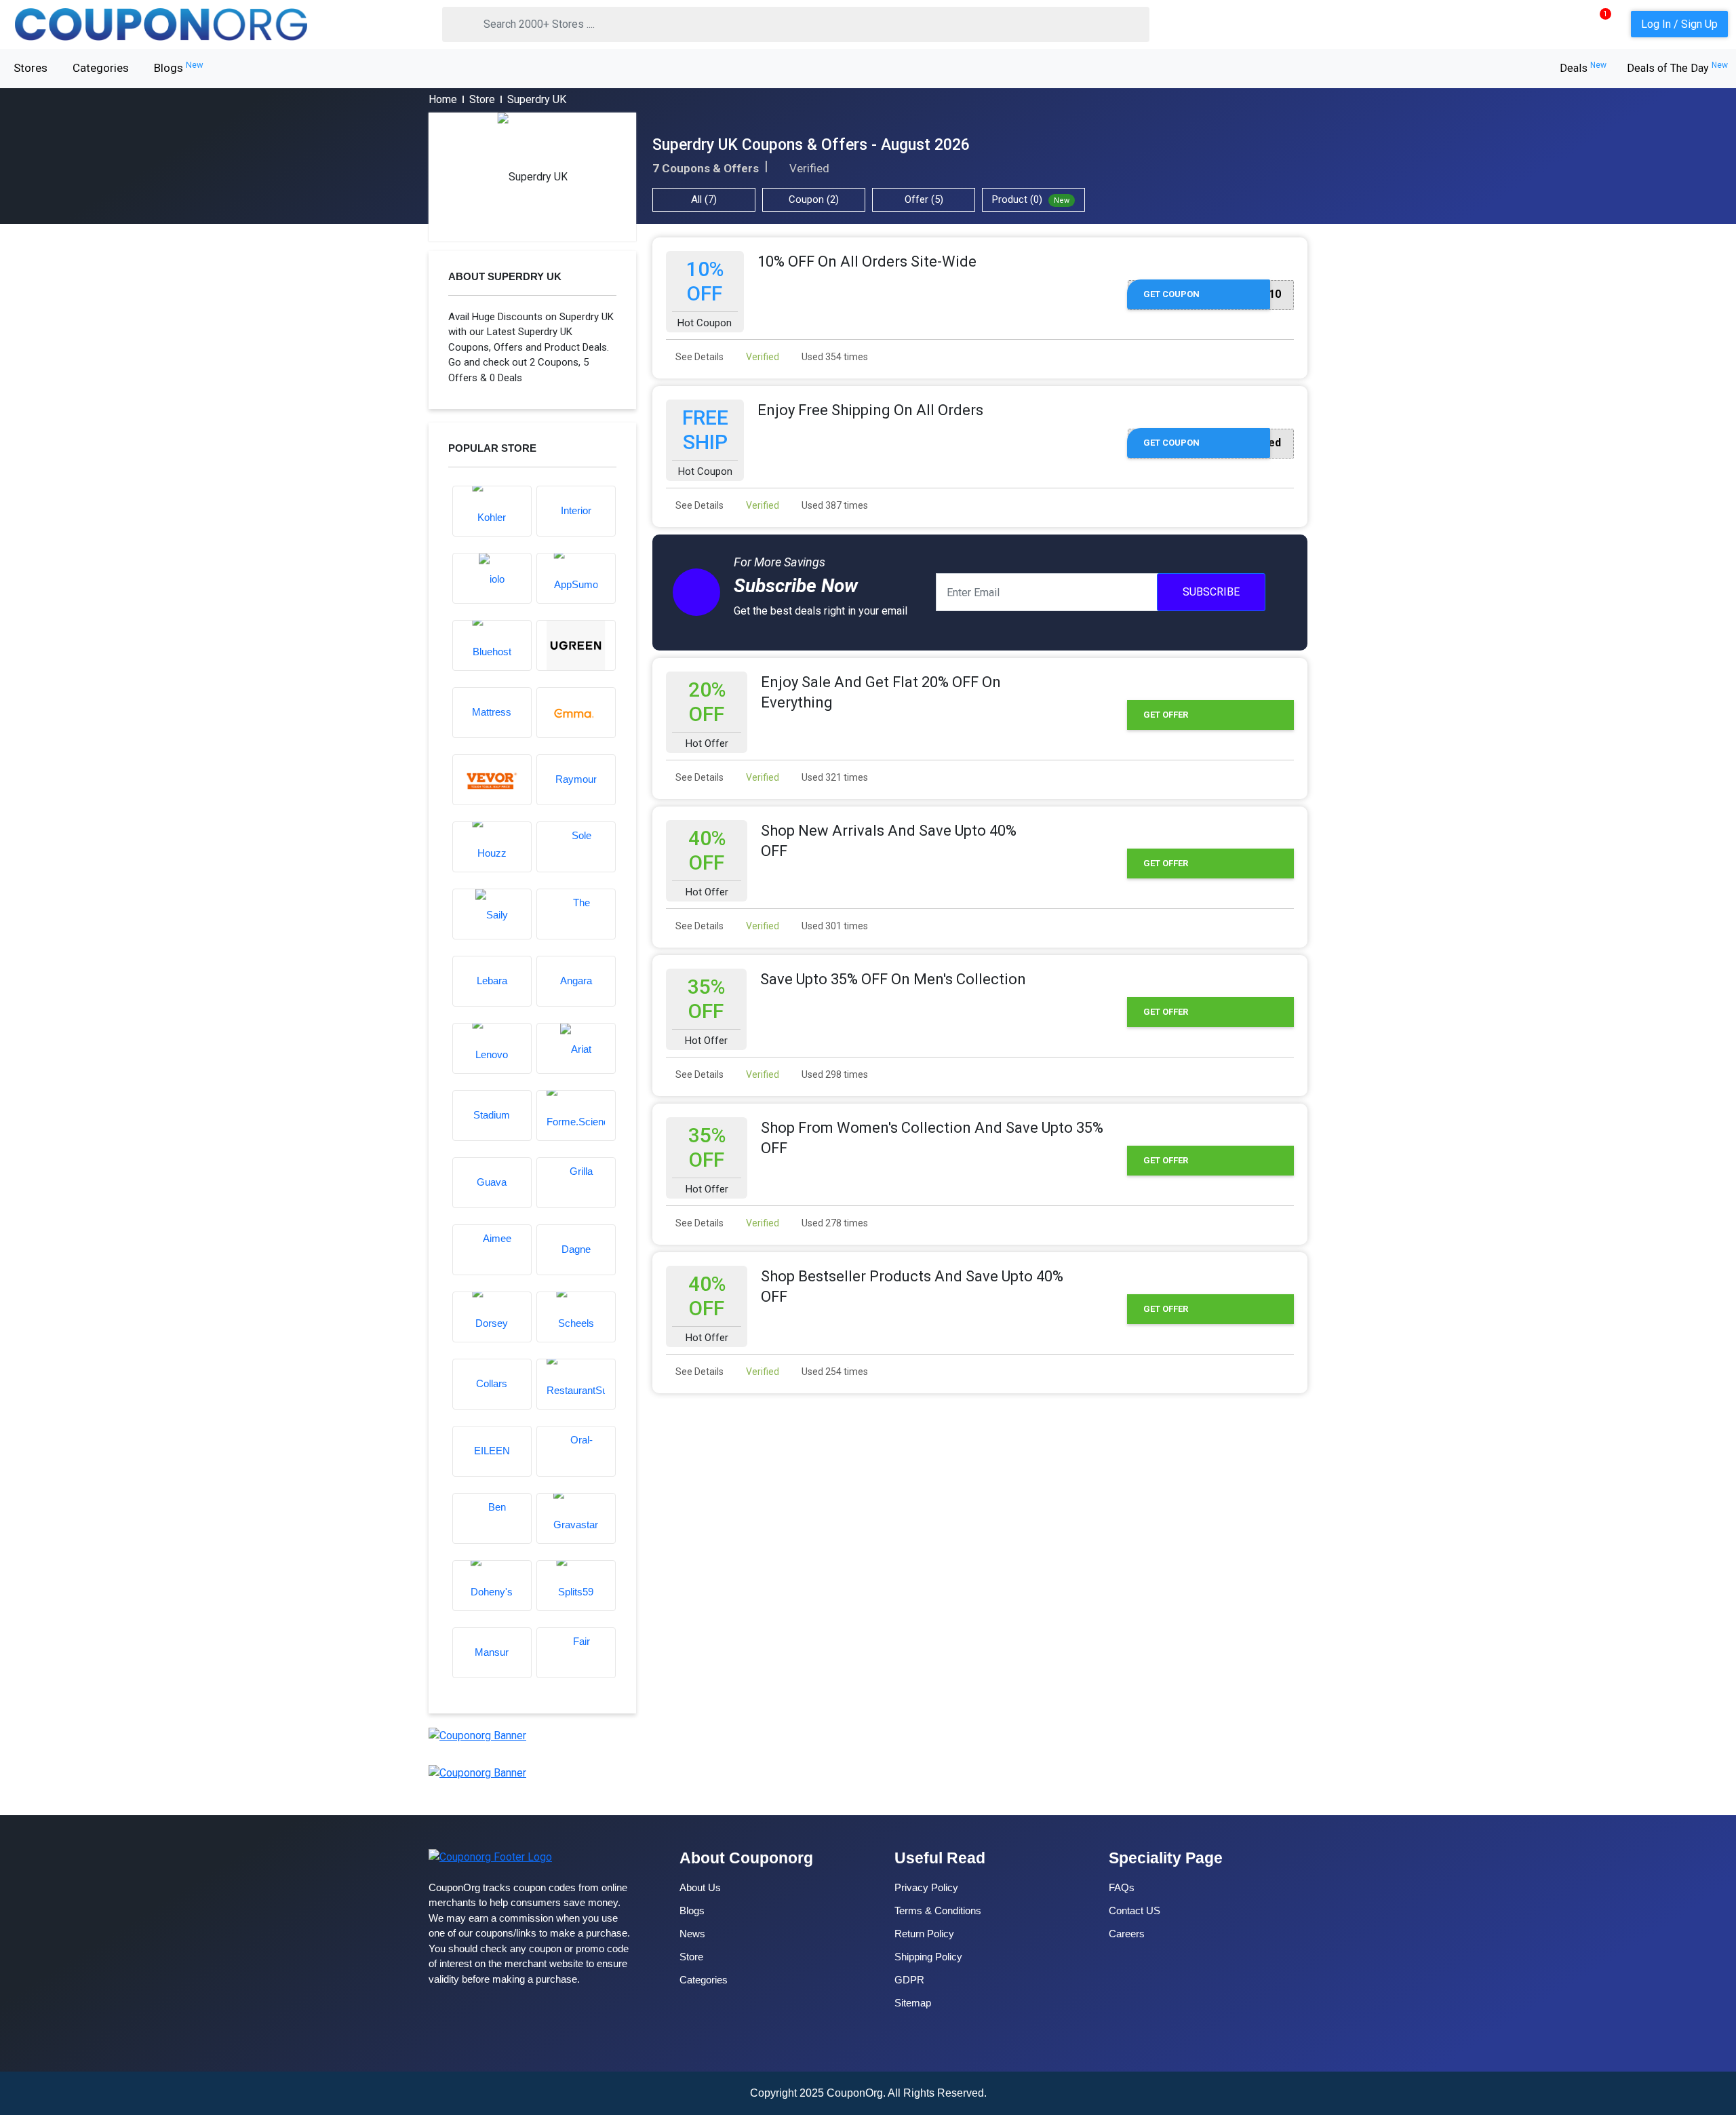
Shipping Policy (928, 1957)
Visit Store (532, 177)
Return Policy (924, 1934)
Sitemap (913, 2003)
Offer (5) (924, 199)
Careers (1127, 1934)
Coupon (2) (814, 199)
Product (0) (1031, 199)
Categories (101, 68)
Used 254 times (834, 1372)
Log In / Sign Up (1679, 24)
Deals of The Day (1677, 68)
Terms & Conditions (938, 1910)
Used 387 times (834, 505)
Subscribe (1211, 592)
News (692, 1934)
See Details (698, 357)
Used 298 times (834, 1074)
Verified (762, 357)
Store (482, 99)
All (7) (704, 199)
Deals (1583, 68)
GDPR (909, 1980)
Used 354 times (834, 357)
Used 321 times (834, 777)
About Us (700, 1887)
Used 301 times (834, 926)
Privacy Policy (926, 1887)
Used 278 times (834, 1223)
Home (443, 99)
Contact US (1135, 1910)
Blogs (179, 67)
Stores (31, 68)
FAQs (1122, 1887)
